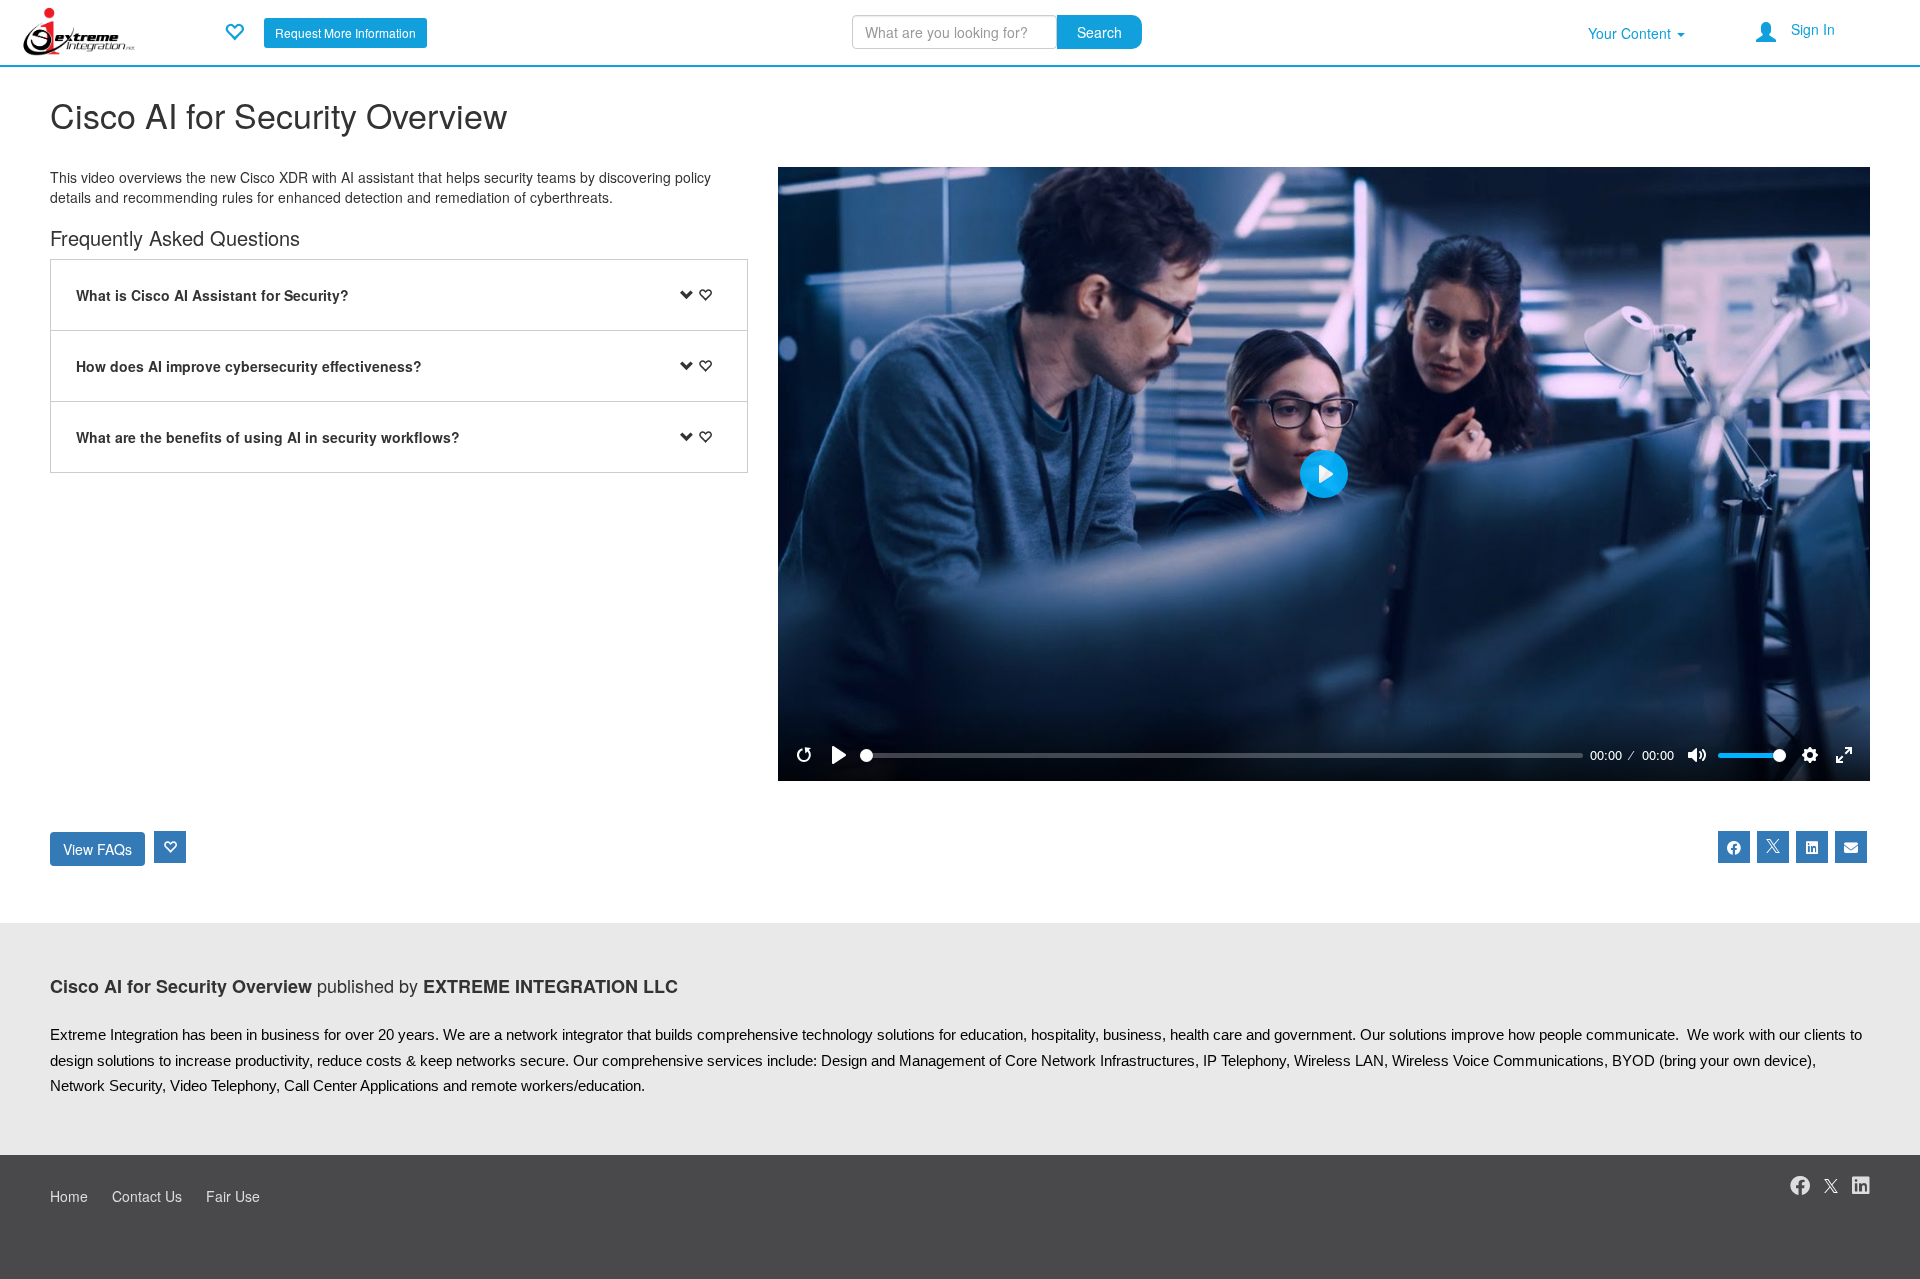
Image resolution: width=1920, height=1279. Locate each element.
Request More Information (345, 32)
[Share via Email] (1851, 847)
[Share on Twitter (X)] (1773, 847)
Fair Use (233, 1196)
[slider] (1221, 755)
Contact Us (147, 1196)
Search (1099, 32)
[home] (79, 30)
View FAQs (97, 849)
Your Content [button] (1631, 33)
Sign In (1813, 29)
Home (69, 1196)
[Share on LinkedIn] (1812, 847)
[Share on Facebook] (1734, 847)
